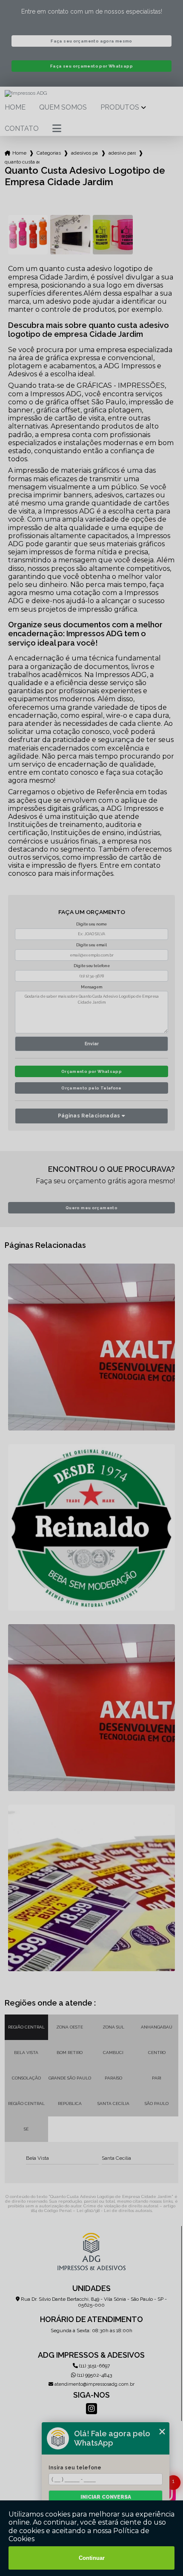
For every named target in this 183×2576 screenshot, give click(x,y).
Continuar (92, 2558)
